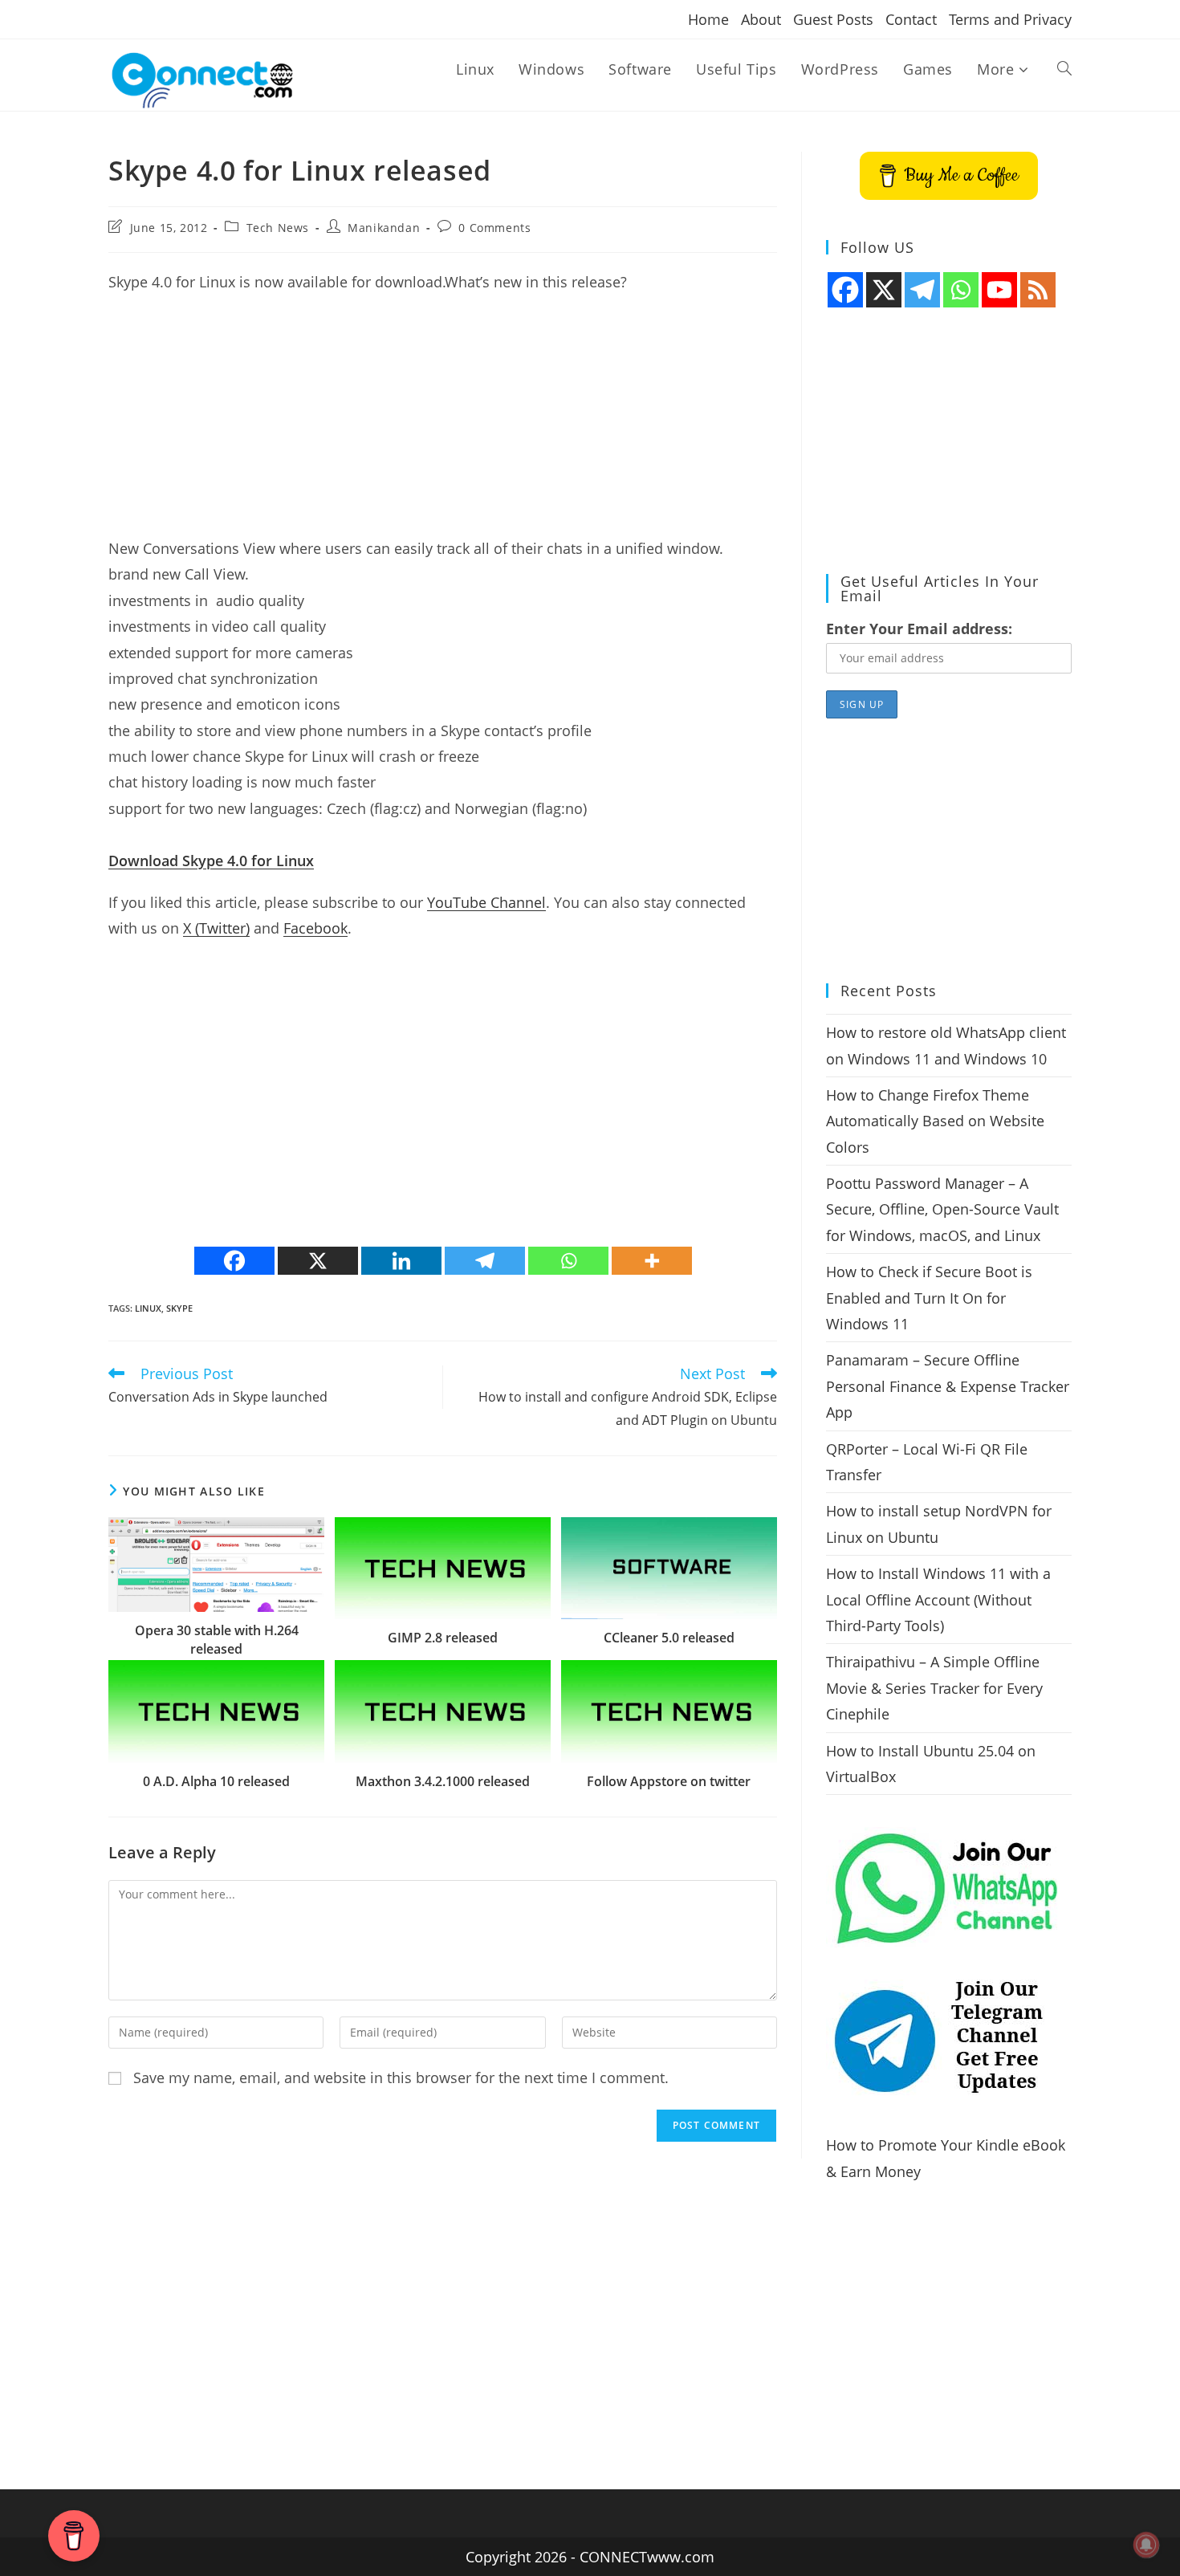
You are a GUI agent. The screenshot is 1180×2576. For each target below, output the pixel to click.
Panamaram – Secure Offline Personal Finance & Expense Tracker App (948, 1386)
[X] (318, 1261)
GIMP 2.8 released (443, 1638)
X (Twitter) (216, 928)
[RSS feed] (1038, 290)
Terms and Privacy (1010, 19)
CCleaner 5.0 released (669, 1638)
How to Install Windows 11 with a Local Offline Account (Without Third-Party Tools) (938, 1599)
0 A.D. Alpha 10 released (216, 1781)
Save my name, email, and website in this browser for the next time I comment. (401, 2077)
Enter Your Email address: (919, 629)
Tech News (278, 228)
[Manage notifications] (1146, 2545)
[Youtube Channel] (999, 290)
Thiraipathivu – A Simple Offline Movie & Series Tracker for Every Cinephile (934, 1688)
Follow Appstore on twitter (669, 1781)
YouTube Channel (486, 902)
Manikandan (384, 228)
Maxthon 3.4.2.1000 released (443, 1781)
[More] (652, 1261)
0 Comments (494, 228)
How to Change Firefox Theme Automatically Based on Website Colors (935, 1121)
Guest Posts (833, 19)
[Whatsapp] (568, 1261)
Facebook (315, 928)
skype (179, 1308)
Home (708, 19)
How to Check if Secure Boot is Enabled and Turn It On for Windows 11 (929, 1298)
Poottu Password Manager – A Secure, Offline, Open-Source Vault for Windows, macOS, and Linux (942, 1209)
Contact (911, 19)
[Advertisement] (443, 423)
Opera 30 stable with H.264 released (217, 1639)
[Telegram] (485, 1261)
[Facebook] (234, 1261)
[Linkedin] (401, 1261)
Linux (148, 1308)
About (761, 19)
